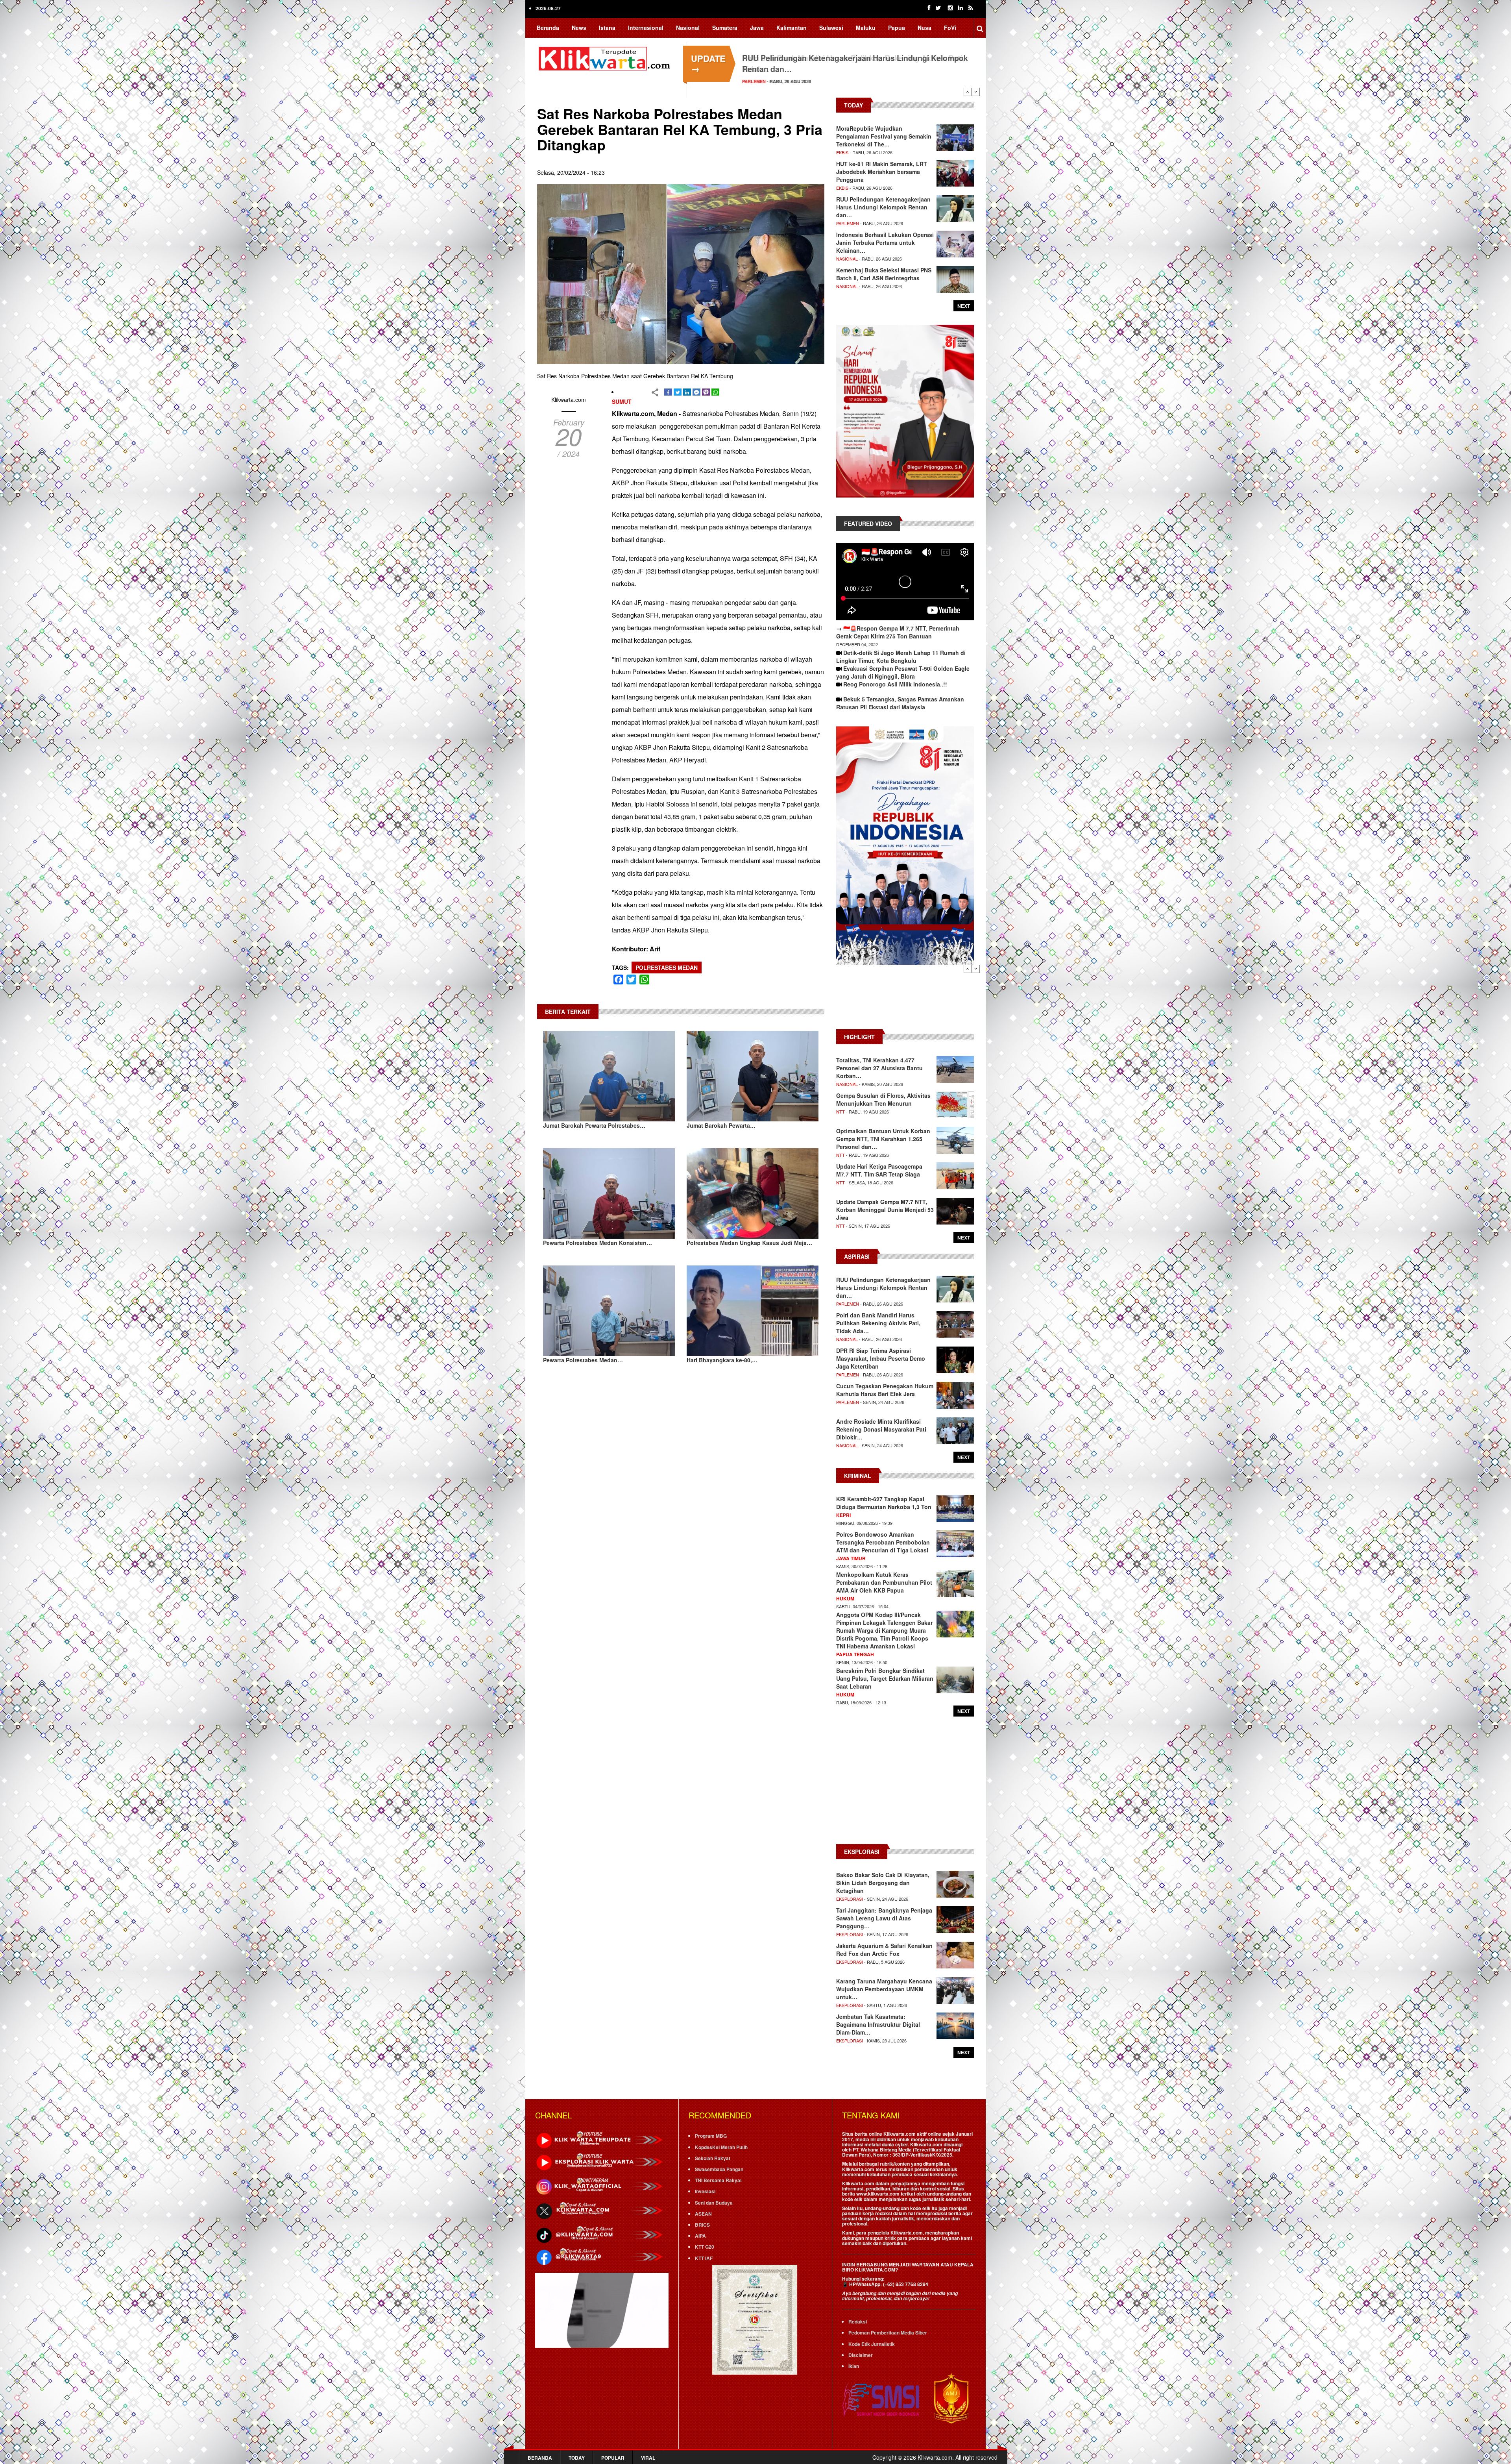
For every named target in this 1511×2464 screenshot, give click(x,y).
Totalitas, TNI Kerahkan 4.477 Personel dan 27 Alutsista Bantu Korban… (879, 1068)
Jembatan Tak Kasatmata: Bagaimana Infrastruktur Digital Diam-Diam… (878, 2024)
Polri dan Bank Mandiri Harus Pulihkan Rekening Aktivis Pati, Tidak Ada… (878, 1323)
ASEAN (703, 2214)
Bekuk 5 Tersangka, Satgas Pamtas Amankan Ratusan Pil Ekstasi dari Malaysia (900, 703)
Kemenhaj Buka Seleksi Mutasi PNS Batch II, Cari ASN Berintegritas (884, 274)
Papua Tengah (855, 1654)
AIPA (700, 2236)
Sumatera (725, 28)
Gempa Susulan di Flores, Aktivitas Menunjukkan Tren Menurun (883, 1099)
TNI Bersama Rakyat (718, 2180)
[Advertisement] (905, 1001)
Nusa (925, 28)
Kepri (843, 1515)
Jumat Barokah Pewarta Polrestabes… (594, 1125)
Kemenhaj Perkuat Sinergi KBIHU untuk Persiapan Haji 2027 (851, 58)
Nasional (688, 28)
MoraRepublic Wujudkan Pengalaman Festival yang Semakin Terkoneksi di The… (884, 136)
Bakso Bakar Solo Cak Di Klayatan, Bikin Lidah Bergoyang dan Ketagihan (883, 1883)
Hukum (845, 1598)
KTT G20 (705, 2247)
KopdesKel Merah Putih (721, 2147)
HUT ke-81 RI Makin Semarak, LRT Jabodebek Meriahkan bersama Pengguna (882, 172)
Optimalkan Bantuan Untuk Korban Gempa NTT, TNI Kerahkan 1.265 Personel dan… (883, 1139)
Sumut (622, 401)
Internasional (646, 28)
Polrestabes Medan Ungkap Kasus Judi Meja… (749, 1243)
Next (976, 92)
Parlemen (848, 223)
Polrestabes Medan (667, 967)
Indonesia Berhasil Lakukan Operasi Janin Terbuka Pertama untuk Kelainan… (885, 242)
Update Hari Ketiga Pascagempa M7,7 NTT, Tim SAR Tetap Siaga (879, 1170)
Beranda (548, 28)
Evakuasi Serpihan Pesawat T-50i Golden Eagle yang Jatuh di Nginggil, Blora (903, 672)
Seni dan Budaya (714, 2203)
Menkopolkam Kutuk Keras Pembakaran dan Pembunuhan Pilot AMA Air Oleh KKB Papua (884, 1582)
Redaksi (858, 2322)
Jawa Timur (851, 1558)
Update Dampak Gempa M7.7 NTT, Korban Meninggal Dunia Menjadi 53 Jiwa (885, 1210)
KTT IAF (704, 2258)
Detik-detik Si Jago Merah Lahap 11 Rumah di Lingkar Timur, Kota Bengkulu (901, 657)
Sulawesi (831, 28)
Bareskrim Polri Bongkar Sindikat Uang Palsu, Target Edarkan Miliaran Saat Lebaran (885, 1678)
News (579, 28)
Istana (607, 28)
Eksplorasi (850, 1899)
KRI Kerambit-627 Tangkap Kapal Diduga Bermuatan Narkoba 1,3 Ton (884, 1503)
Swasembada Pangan (719, 2169)
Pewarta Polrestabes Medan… (583, 1360)
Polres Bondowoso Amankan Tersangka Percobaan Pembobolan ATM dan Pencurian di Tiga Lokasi (883, 1542)
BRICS (702, 2225)
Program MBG (711, 2136)
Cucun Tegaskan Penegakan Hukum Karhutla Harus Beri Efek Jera (885, 1390)
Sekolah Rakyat (713, 2158)
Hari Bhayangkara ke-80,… (722, 1360)
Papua (897, 28)
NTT (840, 1112)
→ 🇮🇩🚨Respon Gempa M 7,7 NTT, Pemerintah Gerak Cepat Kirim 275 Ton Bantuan (898, 632)
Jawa (757, 28)
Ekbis (842, 152)
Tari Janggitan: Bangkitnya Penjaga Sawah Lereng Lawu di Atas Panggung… (884, 1918)
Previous (968, 92)
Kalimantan (792, 28)
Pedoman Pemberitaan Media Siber (888, 2333)
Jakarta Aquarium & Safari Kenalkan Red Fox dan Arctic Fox (884, 1950)
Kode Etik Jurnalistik (872, 2344)
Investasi (705, 2191)
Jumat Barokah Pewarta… (721, 1125)
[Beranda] (606, 57)
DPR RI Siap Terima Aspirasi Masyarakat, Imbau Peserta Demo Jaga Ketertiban (881, 1358)
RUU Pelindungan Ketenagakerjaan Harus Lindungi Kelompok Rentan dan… (883, 207)
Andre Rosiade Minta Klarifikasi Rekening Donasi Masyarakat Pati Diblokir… (881, 1429)
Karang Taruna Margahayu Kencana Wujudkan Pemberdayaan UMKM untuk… (884, 1989)
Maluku (866, 28)
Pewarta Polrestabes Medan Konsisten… (598, 1243)
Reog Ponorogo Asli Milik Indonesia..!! (895, 684)
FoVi (950, 28)
